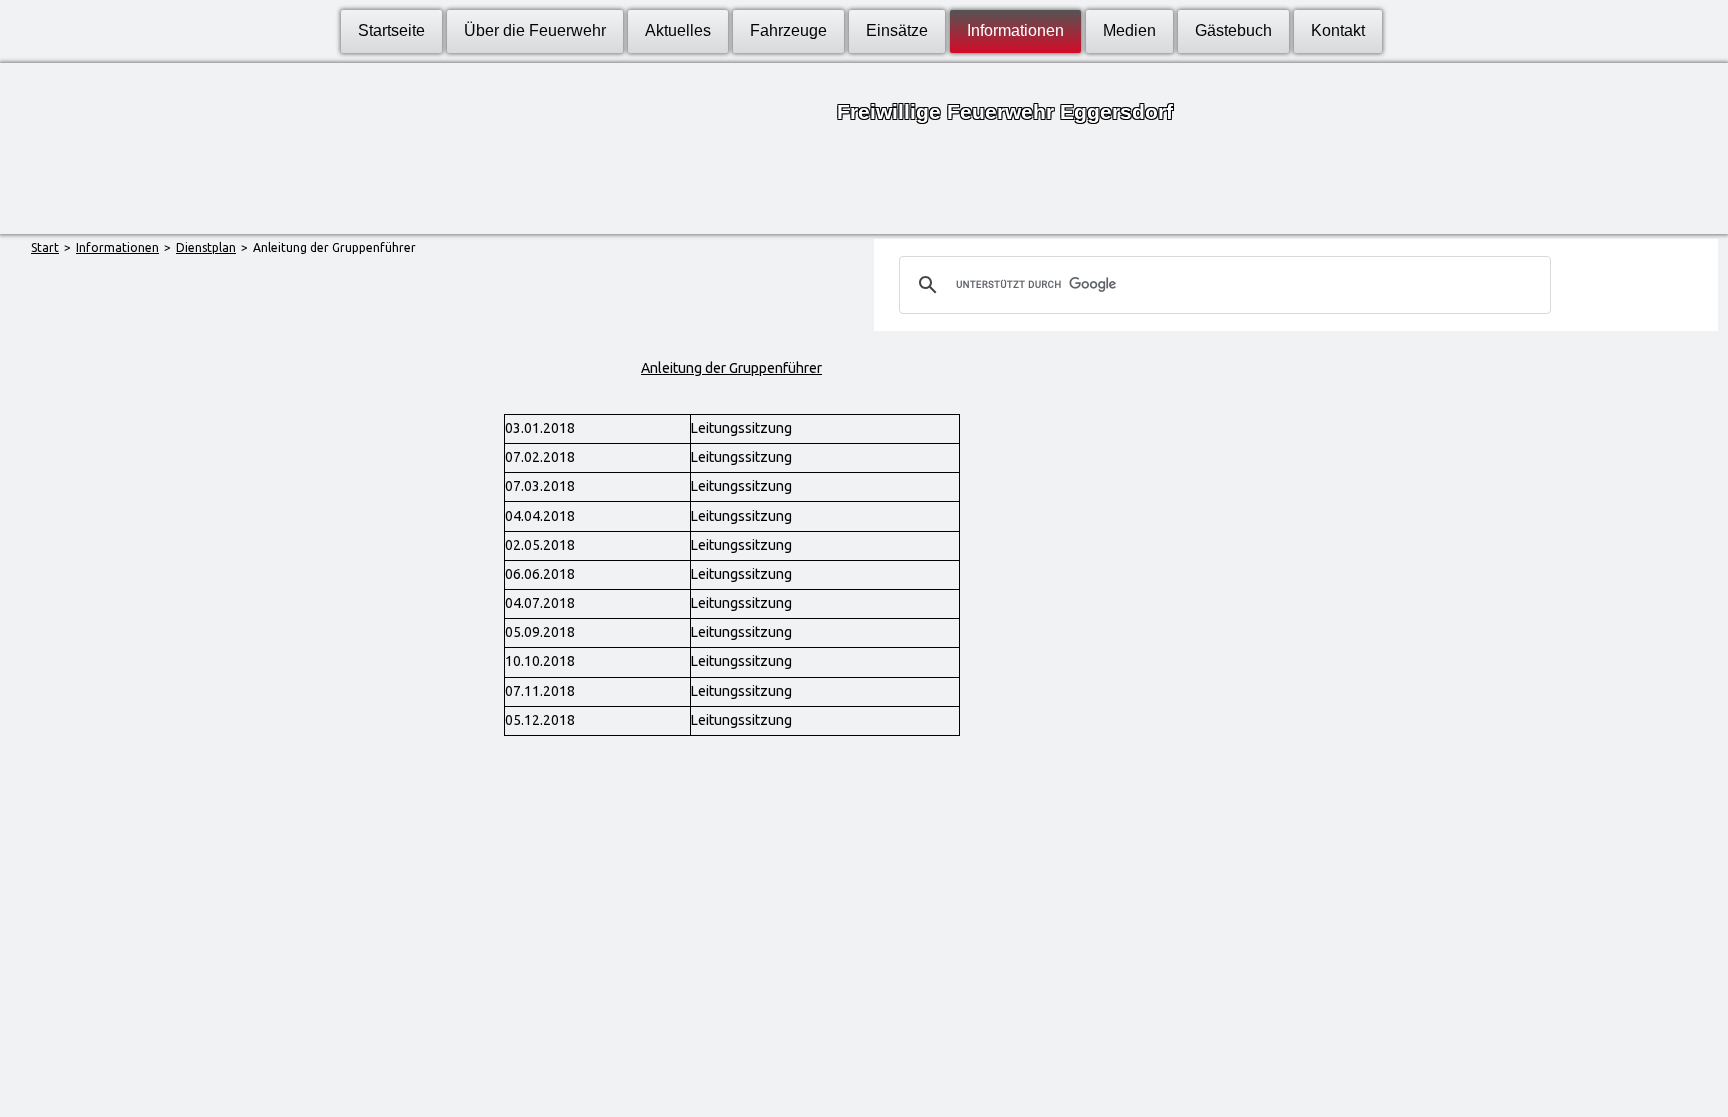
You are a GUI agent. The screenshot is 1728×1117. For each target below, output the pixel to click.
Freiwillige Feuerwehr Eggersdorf (1005, 111)
